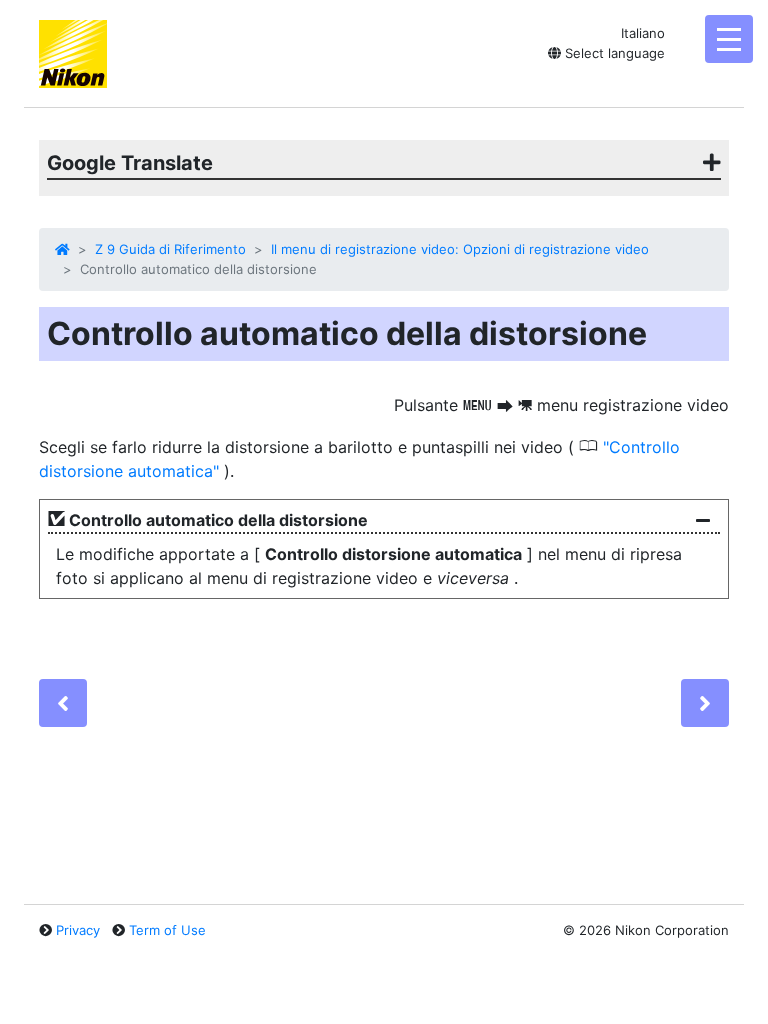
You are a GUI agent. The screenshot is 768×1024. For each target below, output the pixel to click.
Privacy (78, 930)
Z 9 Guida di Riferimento (170, 249)
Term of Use (167, 930)
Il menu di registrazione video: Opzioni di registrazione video (460, 249)
